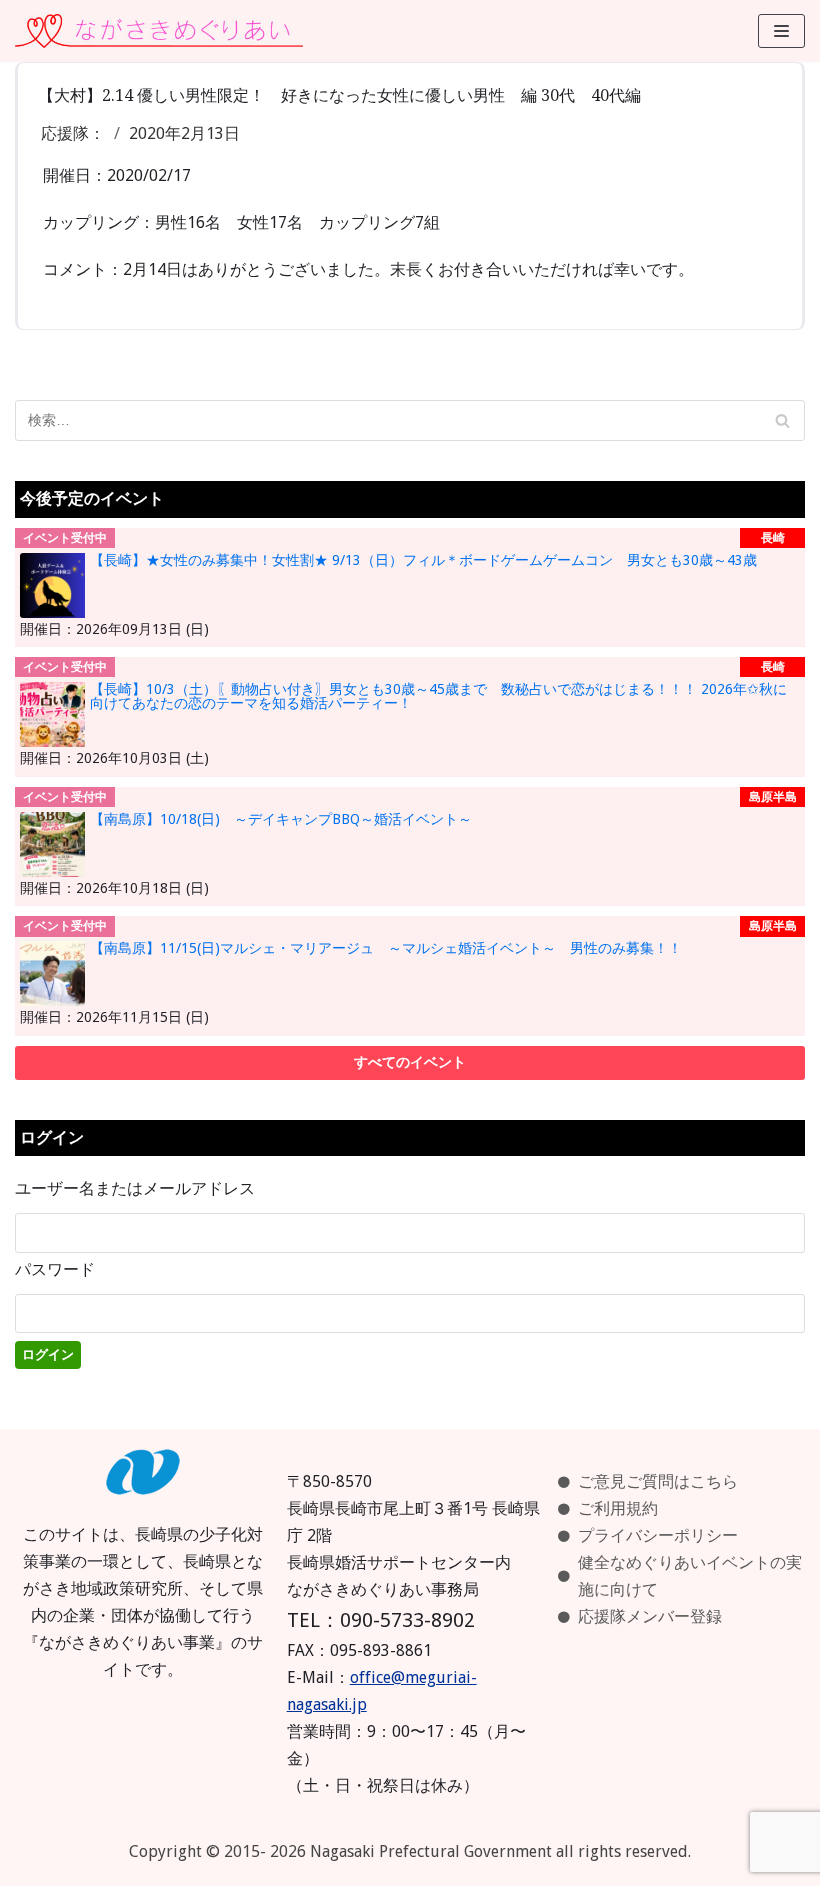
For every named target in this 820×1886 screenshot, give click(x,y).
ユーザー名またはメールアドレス (135, 1188)
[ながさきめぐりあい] (159, 31)
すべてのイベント (410, 1062)
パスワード (55, 1269)
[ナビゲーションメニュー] (781, 31)
